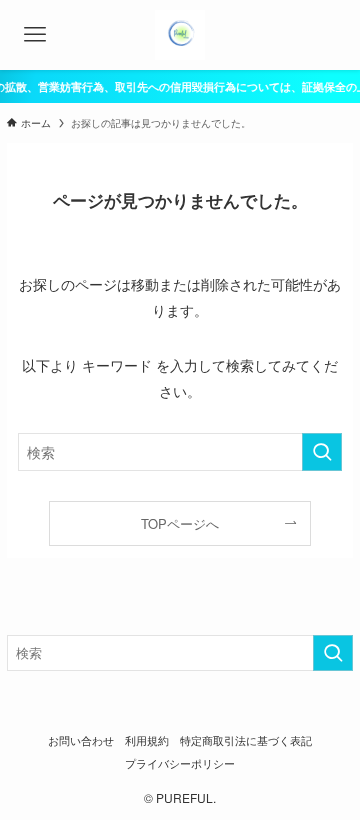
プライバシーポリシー (180, 763)
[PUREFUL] (180, 35)
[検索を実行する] (322, 452)
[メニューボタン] (35, 35)
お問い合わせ (81, 740)
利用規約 (147, 740)
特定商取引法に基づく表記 (246, 740)
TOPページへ (180, 523)
